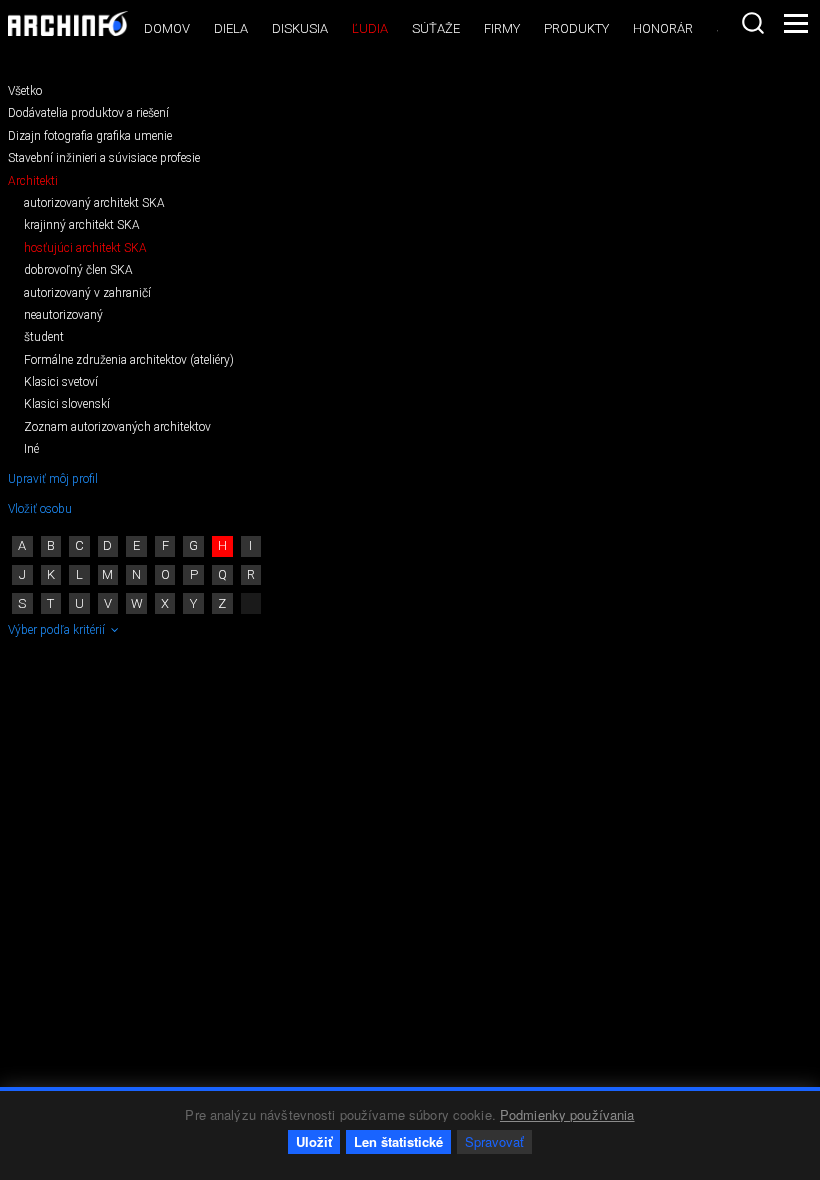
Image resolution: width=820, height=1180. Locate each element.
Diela (231, 28)
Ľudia (370, 28)
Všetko (25, 91)
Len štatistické (398, 1141)
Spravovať (494, 1141)
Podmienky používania (567, 1114)
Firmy (502, 28)
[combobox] (753, 23)
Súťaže (436, 28)
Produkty (576, 28)
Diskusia (300, 28)
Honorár (663, 28)
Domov (167, 28)
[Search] (753, 23)
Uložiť (314, 1141)
